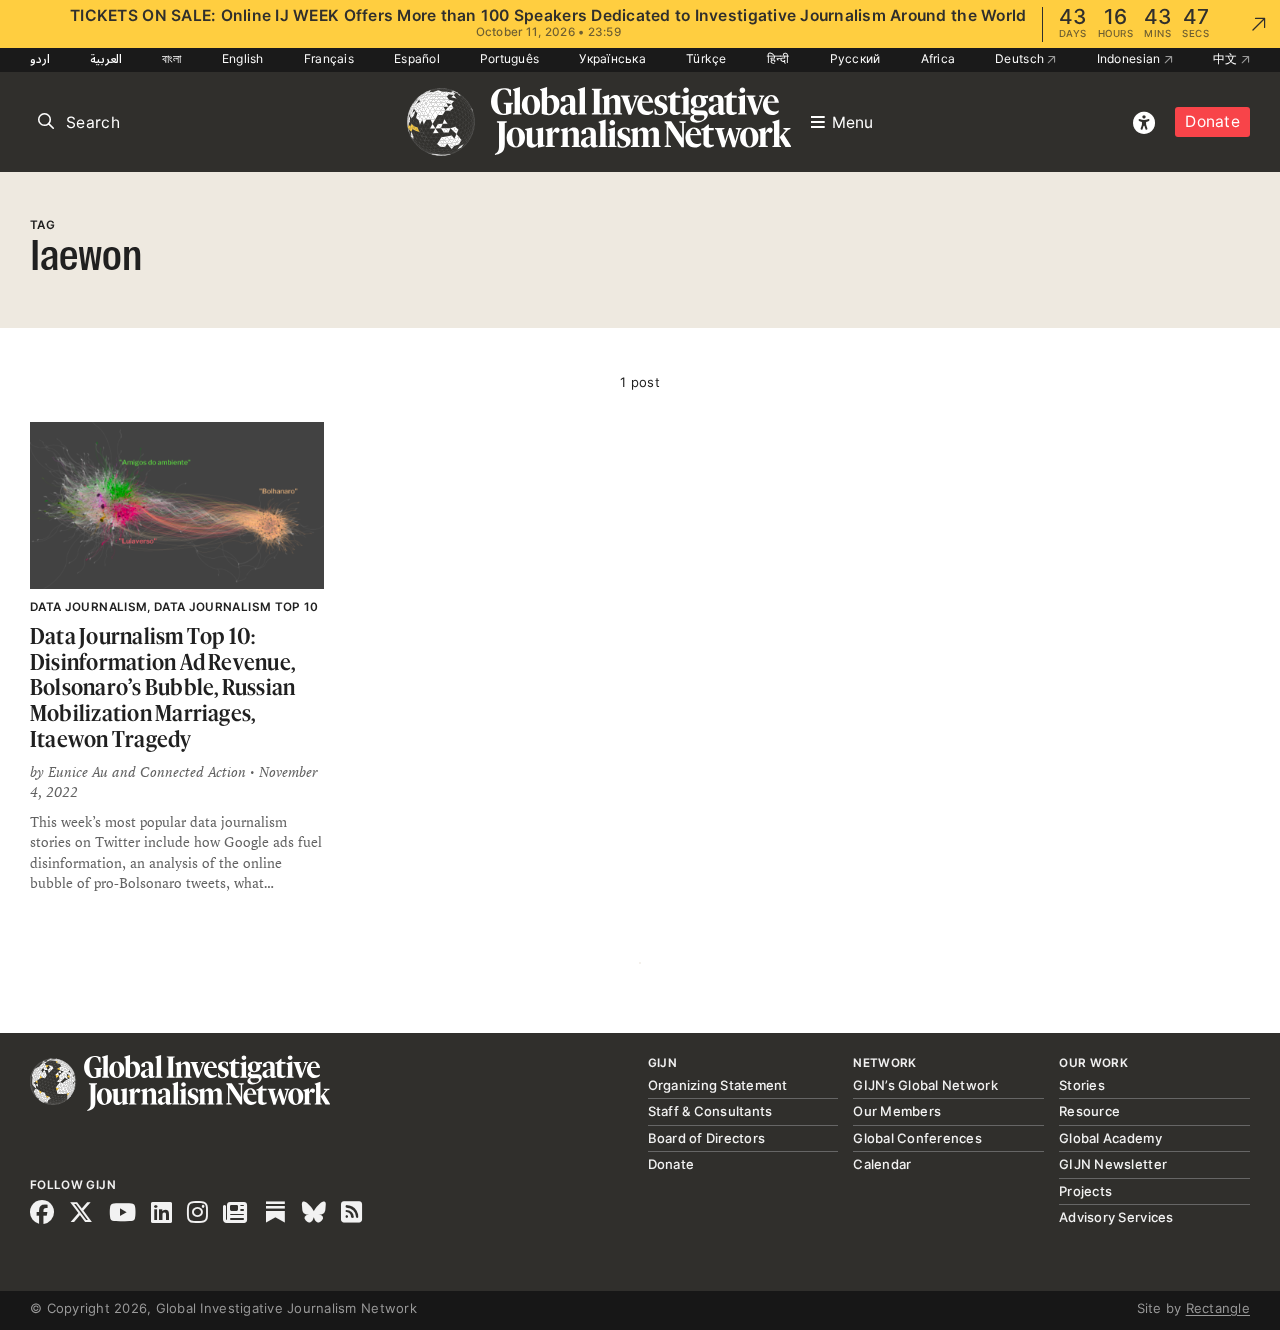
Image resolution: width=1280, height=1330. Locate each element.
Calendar (882, 1164)
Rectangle (1218, 1308)
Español (417, 58)
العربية (106, 58)
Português (509, 58)
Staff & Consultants (710, 1111)
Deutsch (1021, 58)
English (243, 58)
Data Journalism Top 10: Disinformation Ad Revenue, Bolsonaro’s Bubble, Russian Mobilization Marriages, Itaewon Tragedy (162, 687)
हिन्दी (778, 58)
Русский (855, 58)
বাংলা (172, 58)
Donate (1212, 121)
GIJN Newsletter (1113, 1164)
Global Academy (1110, 1138)
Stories (1082, 1085)
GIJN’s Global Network (925, 1085)
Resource (1089, 1111)
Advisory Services (1116, 1217)
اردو (40, 58)
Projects (1085, 1191)
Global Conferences (917, 1138)
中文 (1227, 58)
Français (329, 58)
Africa (938, 58)
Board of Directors (707, 1138)
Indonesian (1130, 58)
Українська (612, 58)
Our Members (897, 1111)
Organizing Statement (718, 1085)
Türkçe (706, 58)
